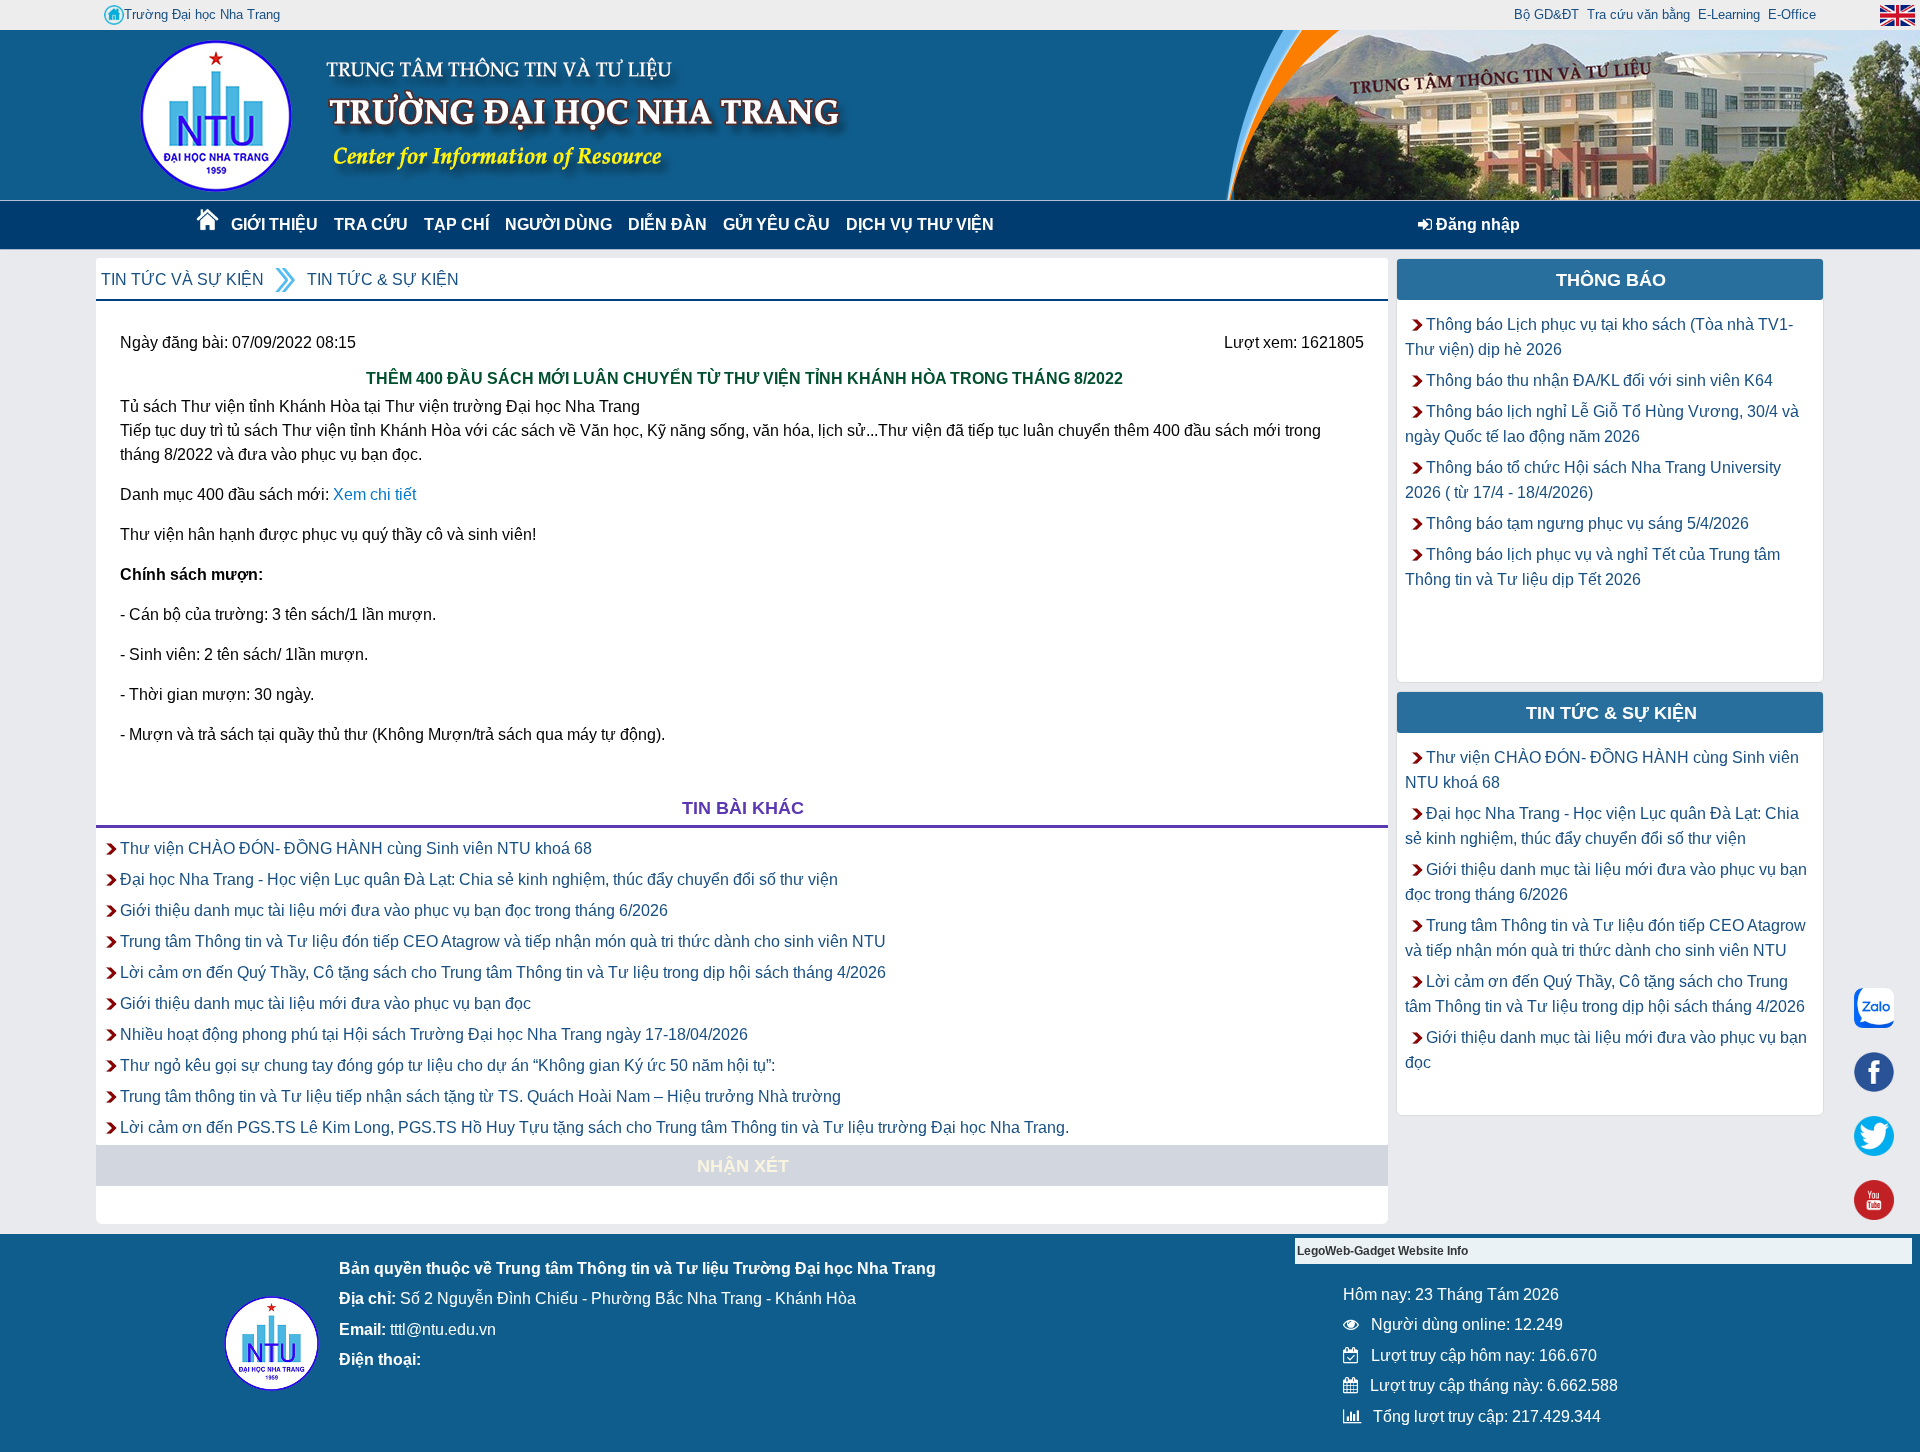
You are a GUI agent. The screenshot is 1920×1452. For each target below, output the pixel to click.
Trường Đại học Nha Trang (202, 14)
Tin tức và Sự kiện (182, 279)
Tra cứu (370, 224)
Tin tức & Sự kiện (383, 279)
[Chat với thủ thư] (1874, 1008)
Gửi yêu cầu (776, 224)
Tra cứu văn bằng (1638, 14)
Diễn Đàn (667, 224)
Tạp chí (456, 224)
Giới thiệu (273, 224)
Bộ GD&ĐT (1546, 14)
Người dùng (556, 224)
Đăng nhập (1476, 224)
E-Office (1792, 14)
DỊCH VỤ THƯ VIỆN (916, 224)
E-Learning (1729, 14)
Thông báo (1611, 280)
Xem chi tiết (374, 494)
